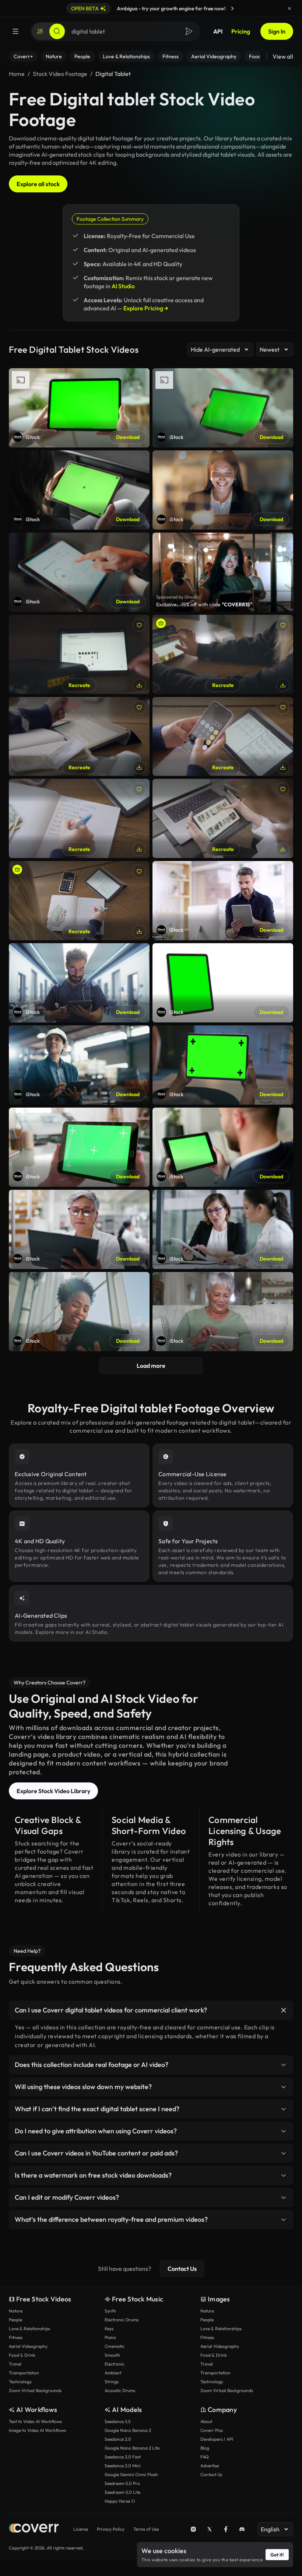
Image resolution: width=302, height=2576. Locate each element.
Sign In (277, 31)
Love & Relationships (29, 2328)
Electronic (115, 2364)
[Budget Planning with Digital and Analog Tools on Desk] (79, 901)
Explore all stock (38, 184)
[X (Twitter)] (210, 2529)
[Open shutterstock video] (223, 572)
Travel (15, 2364)
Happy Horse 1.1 (120, 2501)
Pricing (241, 31)
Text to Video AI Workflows (35, 2421)
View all (283, 56)
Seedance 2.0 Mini (123, 2466)
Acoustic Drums (120, 2390)
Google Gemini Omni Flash (131, 2474)
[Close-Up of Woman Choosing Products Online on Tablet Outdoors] (223, 818)
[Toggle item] (284, 2010)
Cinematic (115, 2346)
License (81, 2529)
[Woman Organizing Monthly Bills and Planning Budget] (79, 818)
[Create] (40, 31)
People (15, 2320)
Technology (20, 2382)
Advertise (210, 2466)
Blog (205, 2448)
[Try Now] (232, 8)
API (218, 31)
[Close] (289, 8)
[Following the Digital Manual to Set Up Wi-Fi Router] (79, 654)
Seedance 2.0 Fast (123, 2457)
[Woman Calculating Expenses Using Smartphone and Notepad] (223, 737)
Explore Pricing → (146, 308)
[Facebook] (226, 2529)
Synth (110, 2311)
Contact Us (182, 2269)
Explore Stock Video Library (53, 1791)
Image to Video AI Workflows (37, 2430)
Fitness (16, 2337)
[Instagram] (193, 2529)
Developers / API (217, 2439)
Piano (110, 2337)
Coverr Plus (212, 2430)
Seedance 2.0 (118, 2439)
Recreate (79, 685)
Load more (151, 1366)
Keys (109, 2328)
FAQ (205, 2457)
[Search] (57, 31)
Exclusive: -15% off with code (204, 604)
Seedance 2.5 (117, 2421)
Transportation (24, 2373)
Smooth (112, 2355)
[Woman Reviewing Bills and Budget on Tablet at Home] (79, 737)
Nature (16, 2311)
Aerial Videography (28, 2346)
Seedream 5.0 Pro (122, 2483)
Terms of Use (146, 2529)
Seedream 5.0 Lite (122, 2492)
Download (128, 437)
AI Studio (123, 286)
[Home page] (34, 2529)
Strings (112, 2382)
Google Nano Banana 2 (128, 2430)
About (206, 2421)
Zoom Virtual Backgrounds (35, 2390)
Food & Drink (22, 2355)
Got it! (277, 2555)
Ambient (113, 2373)
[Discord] (242, 2529)
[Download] (139, 685)
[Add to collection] (139, 625)
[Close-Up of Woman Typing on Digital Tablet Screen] (223, 654)
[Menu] (15, 31)
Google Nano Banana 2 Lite (132, 2448)
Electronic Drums (122, 2320)
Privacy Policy (111, 2529)
